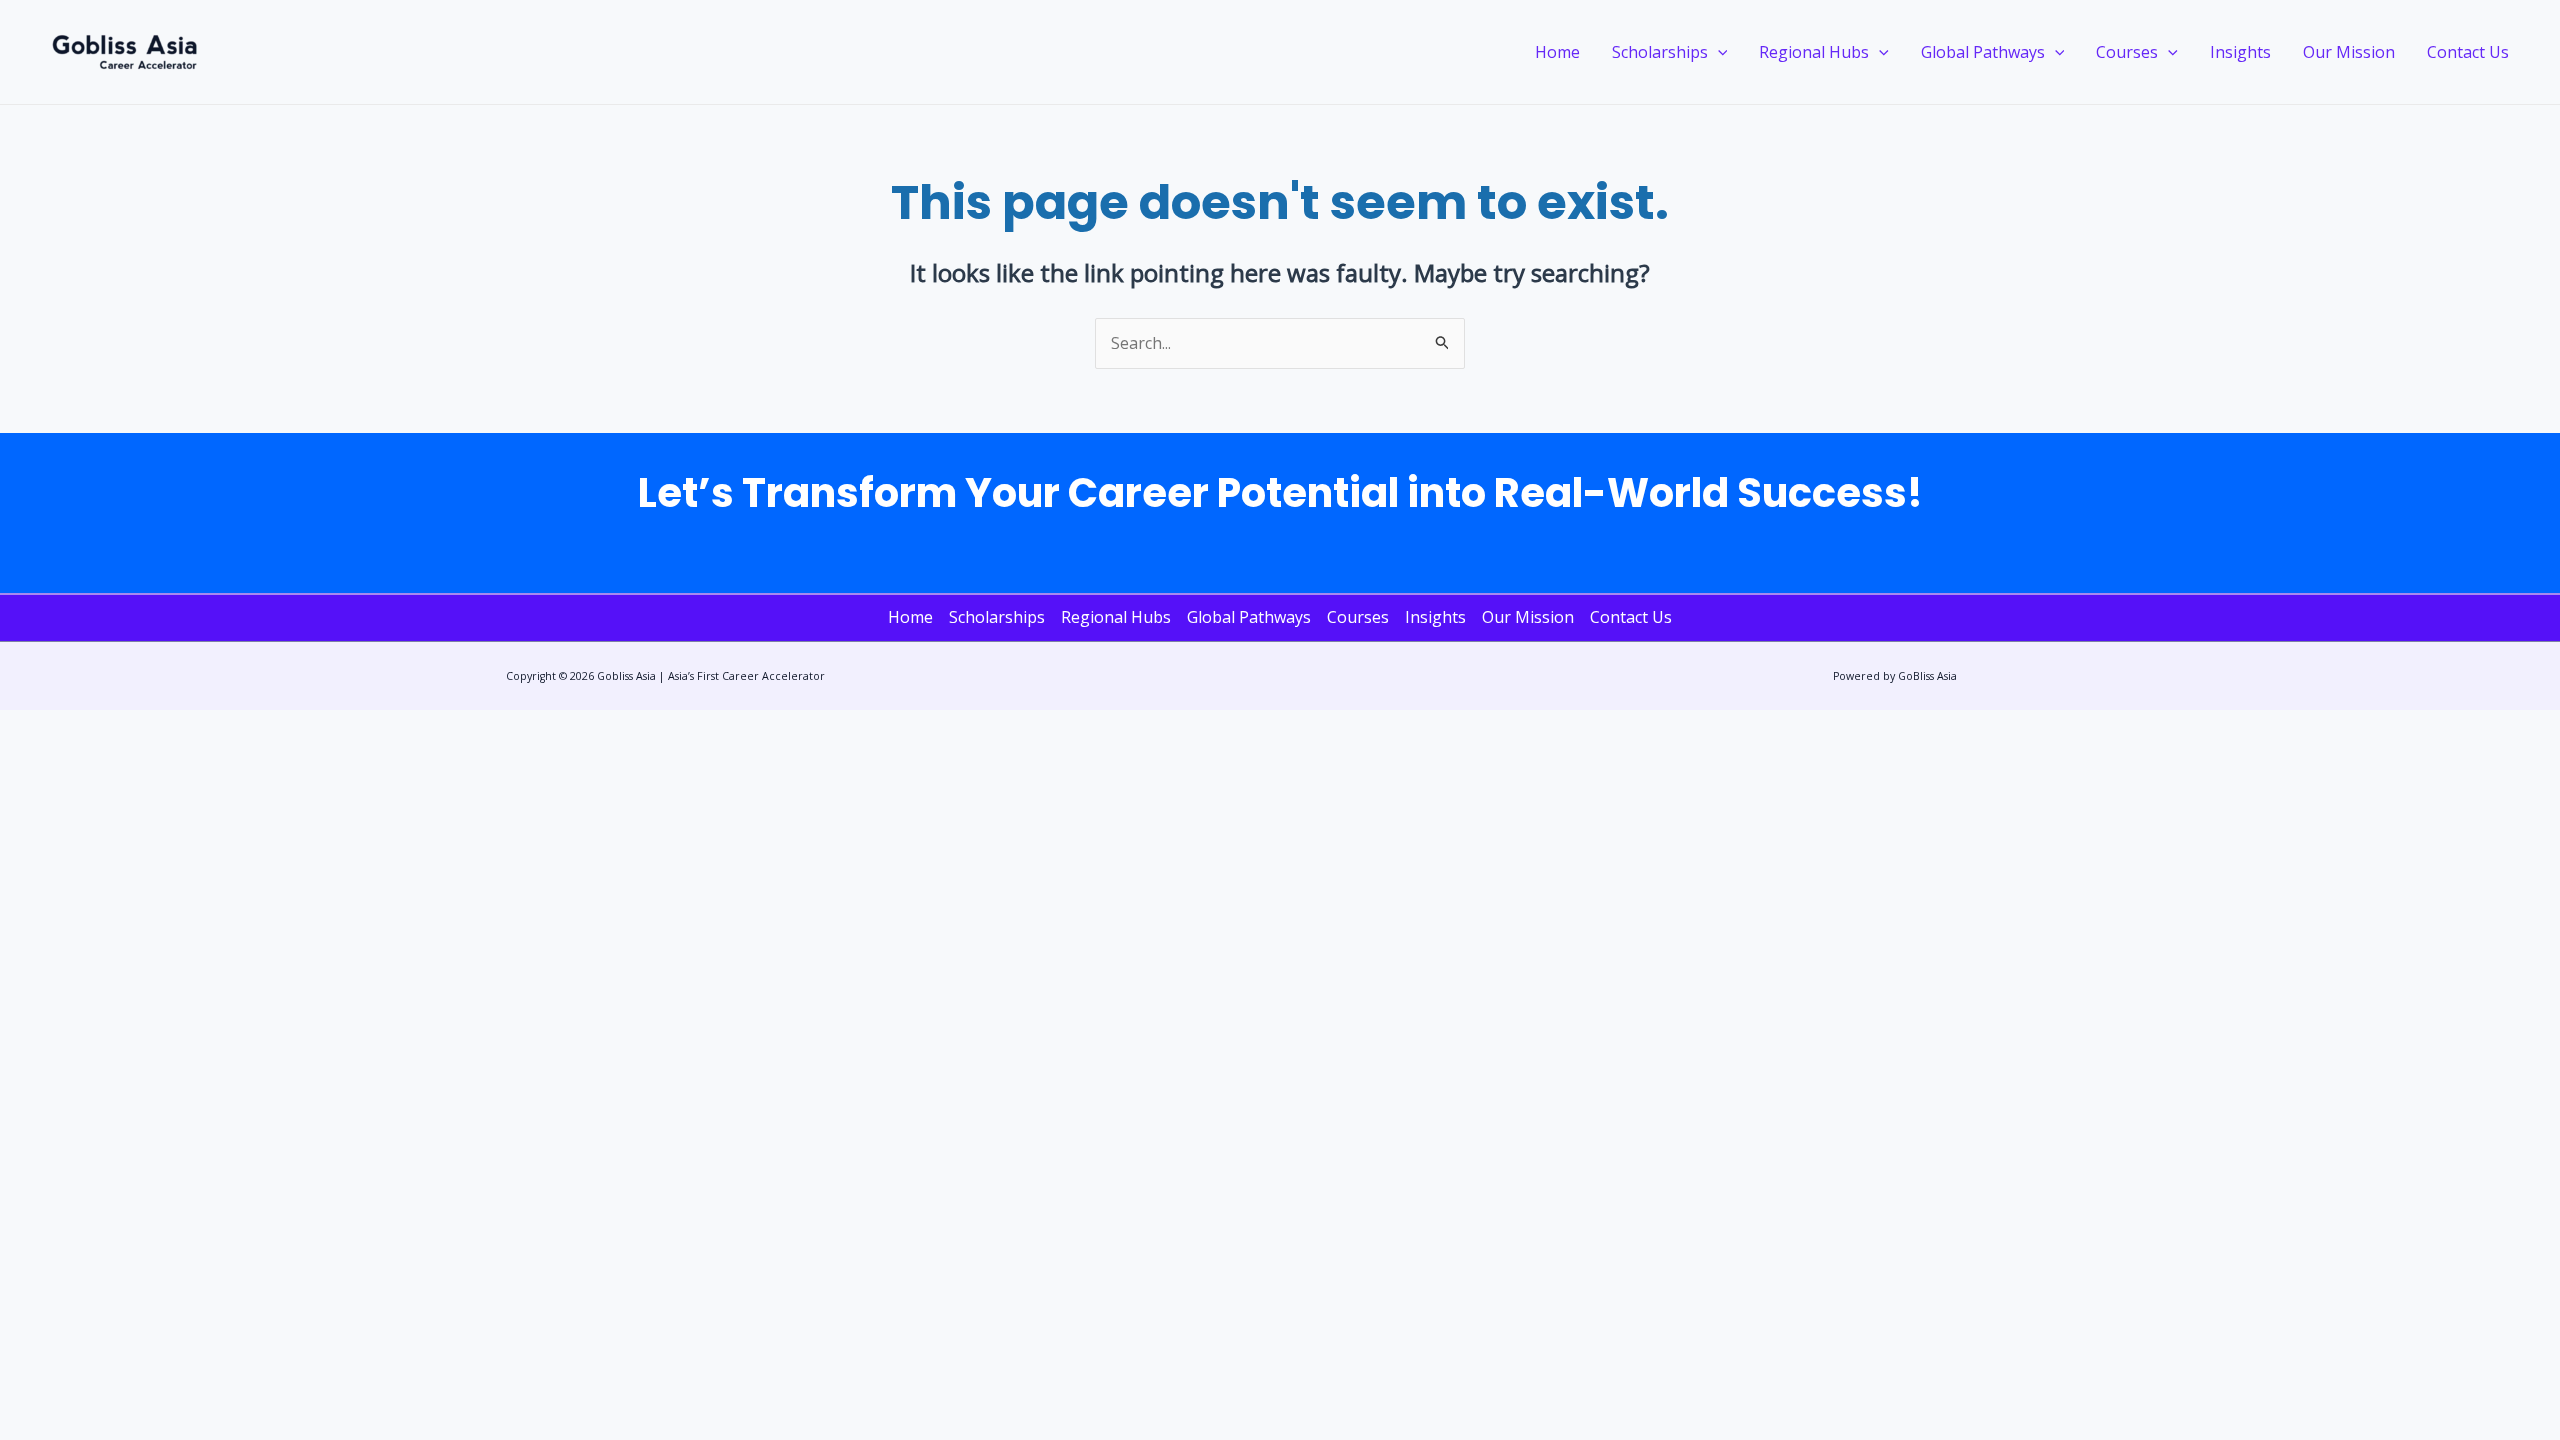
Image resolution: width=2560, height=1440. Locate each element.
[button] (1718, 52)
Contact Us (2468, 52)
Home (1557, 52)
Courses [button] (2127, 52)
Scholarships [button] (1660, 52)
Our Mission (2349, 52)
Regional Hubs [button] (1814, 52)
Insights (2240, 52)
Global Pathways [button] (1983, 52)
